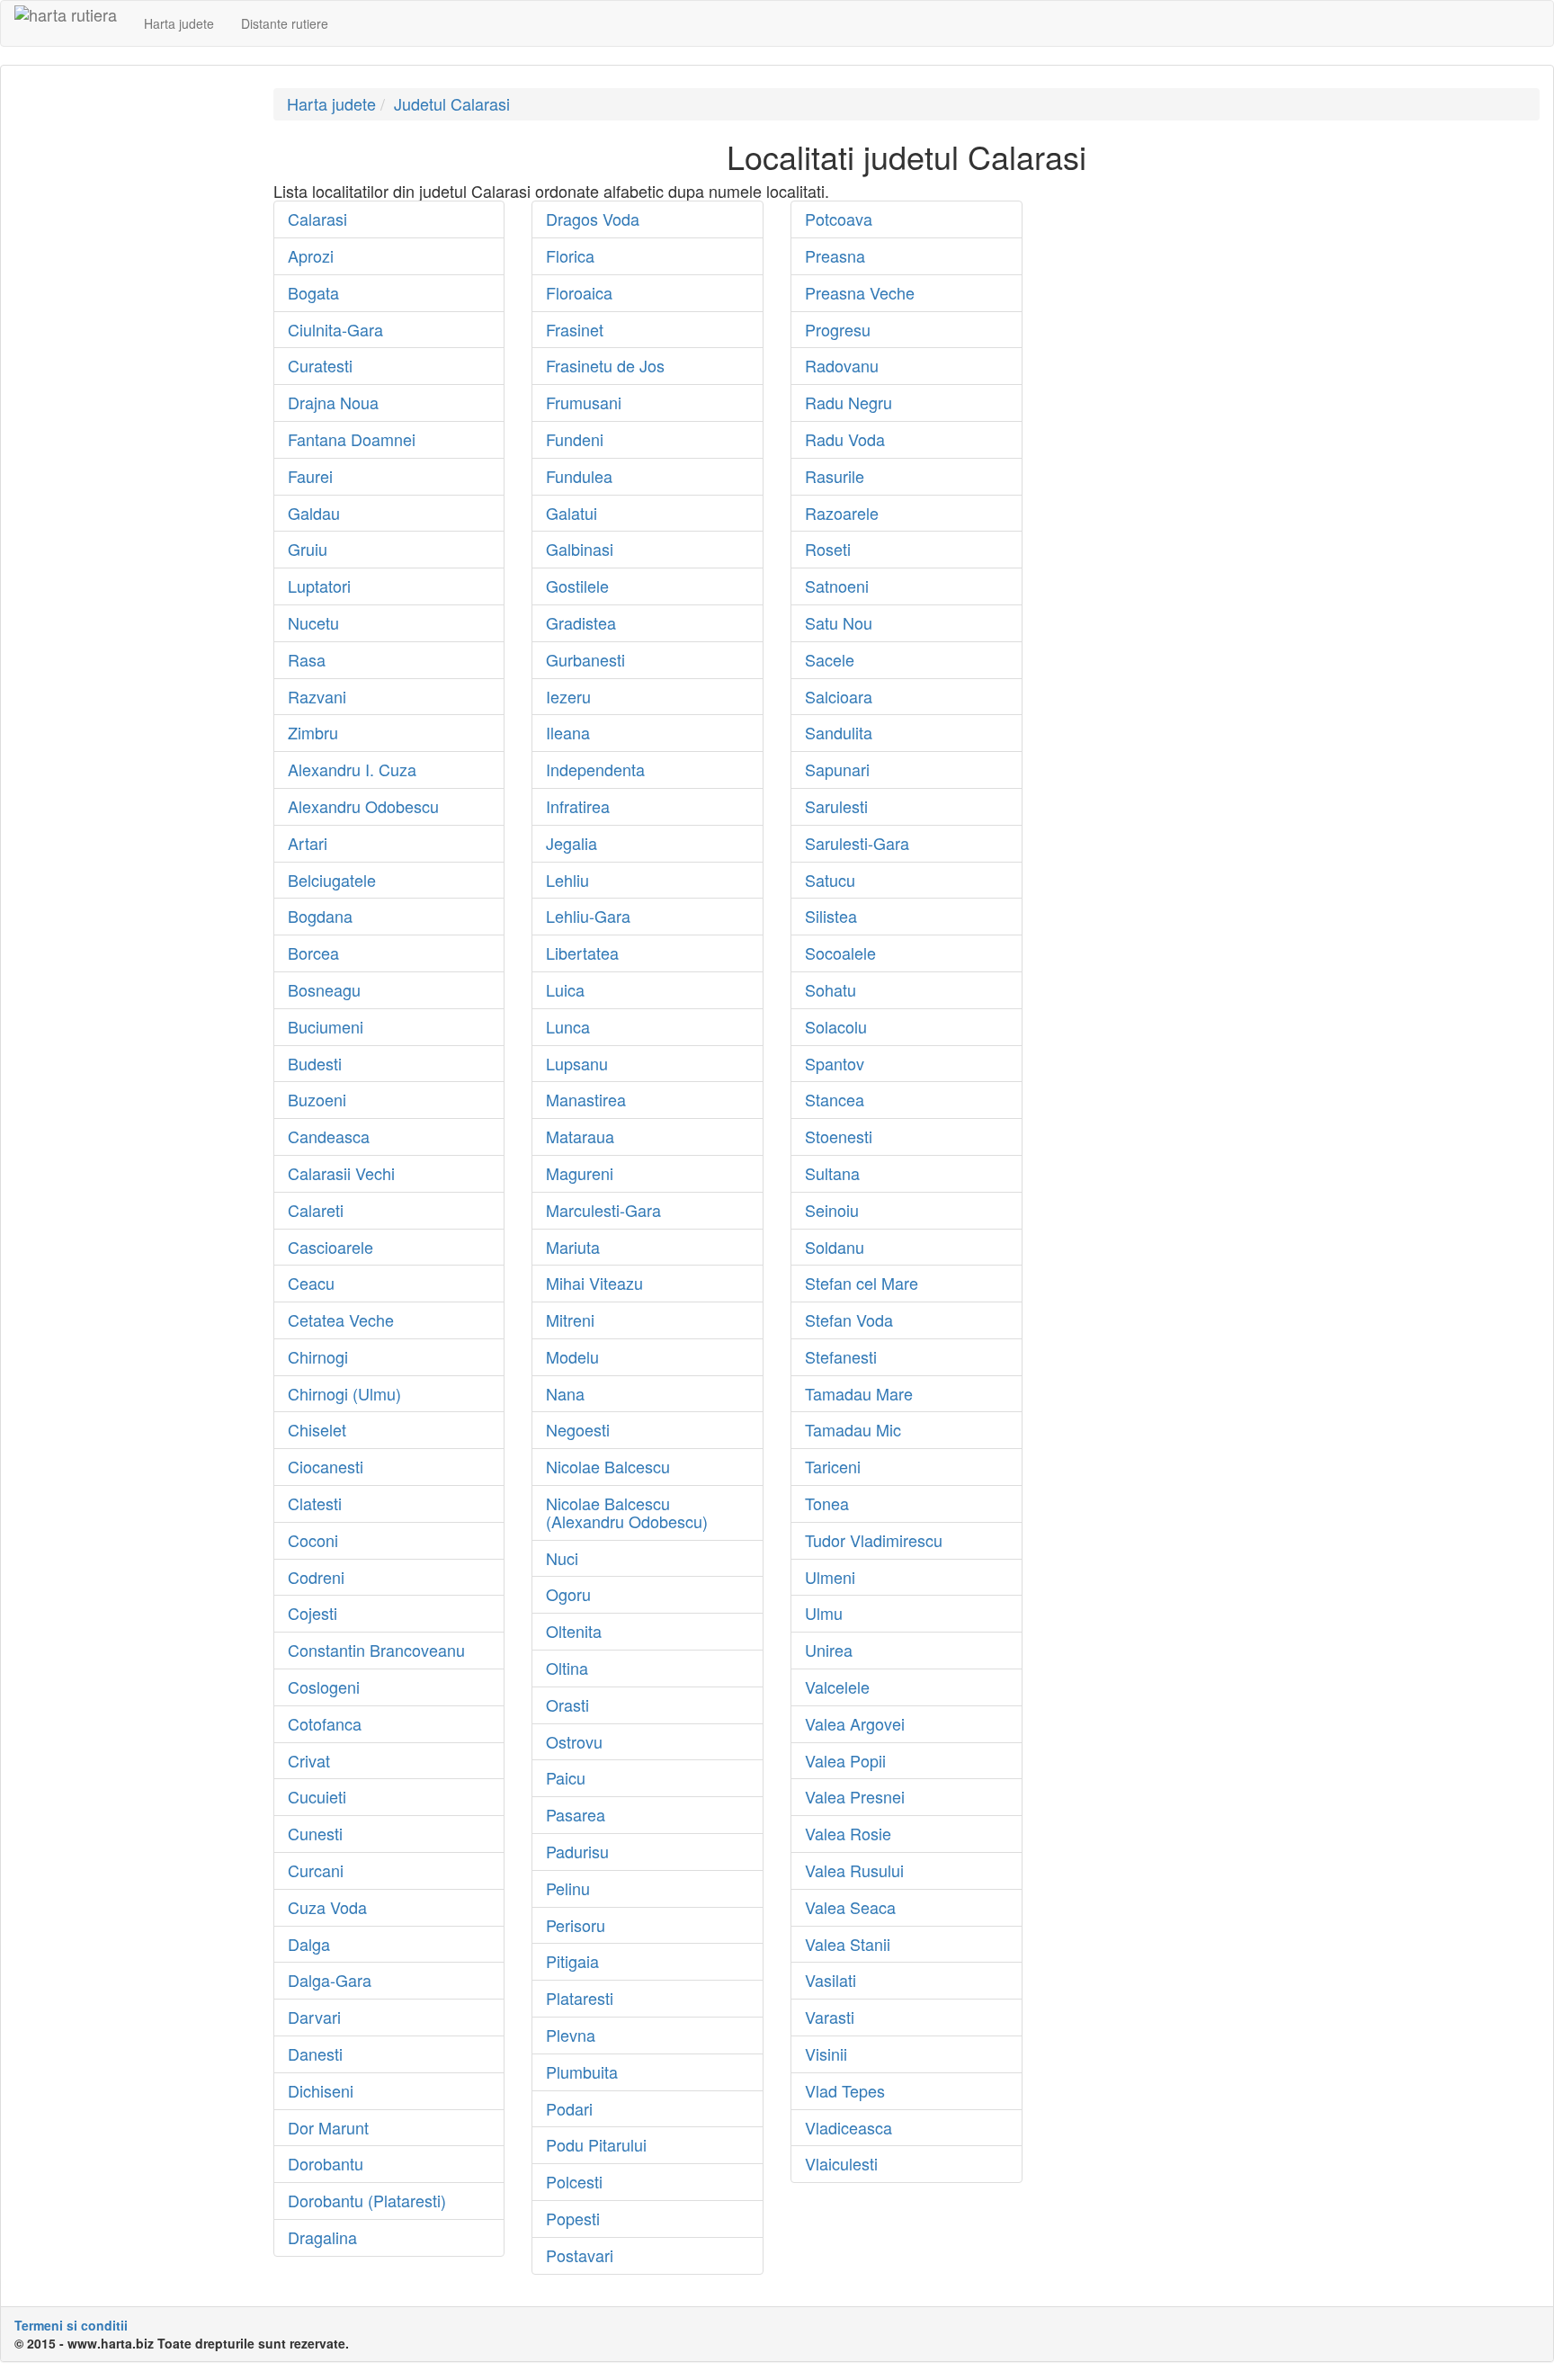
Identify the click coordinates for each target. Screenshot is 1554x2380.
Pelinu (568, 1888)
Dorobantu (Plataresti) (367, 2200)
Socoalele (840, 953)
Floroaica (579, 292)
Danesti (315, 2053)
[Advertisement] (130, 358)
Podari (569, 2108)
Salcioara (839, 696)
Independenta (595, 769)
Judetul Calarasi (452, 103)
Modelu (572, 1356)
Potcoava (839, 219)
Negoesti (578, 1429)
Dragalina (322, 2237)
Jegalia (572, 843)
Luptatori (319, 586)
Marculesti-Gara (603, 1210)
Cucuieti (317, 1796)
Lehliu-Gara (588, 916)
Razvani (317, 696)
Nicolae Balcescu (608, 1466)
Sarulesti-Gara (857, 843)
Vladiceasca (848, 2127)
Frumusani (584, 402)
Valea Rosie (848, 1833)
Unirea (829, 1650)
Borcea (313, 953)
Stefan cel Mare (862, 1283)
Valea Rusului (854, 1870)
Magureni (580, 1173)
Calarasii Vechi (341, 1173)
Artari (308, 843)
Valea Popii (845, 1760)
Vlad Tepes (845, 2090)
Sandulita (839, 732)
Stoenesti (839, 1136)
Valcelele (837, 1687)
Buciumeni (326, 1026)
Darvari (314, 2017)
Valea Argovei (855, 1723)
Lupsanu (577, 1063)
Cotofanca (325, 1723)
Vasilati (831, 1980)
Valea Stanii (848, 1944)
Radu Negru (848, 402)
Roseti (828, 549)
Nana (565, 1393)
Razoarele (842, 513)
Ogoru (568, 1594)
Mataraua (580, 1136)
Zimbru (313, 732)
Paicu (566, 1777)
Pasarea (576, 1814)
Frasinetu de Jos (605, 365)
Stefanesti (841, 1356)
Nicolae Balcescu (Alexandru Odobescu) (627, 1512)
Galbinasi (580, 549)
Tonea (827, 1503)
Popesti (573, 2218)
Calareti (316, 1210)
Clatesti (315, 1503)
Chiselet (317, 1429)
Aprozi (311, 255)
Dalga (309, 1944)
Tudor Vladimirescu (874, 1540)
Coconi (313, 1540)
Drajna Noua (333, 402)
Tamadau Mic (853, 1429)
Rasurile (835, 476)
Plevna (571, 2035)
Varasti (830, 2017)
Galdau (314, 513)
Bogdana (320, 916)
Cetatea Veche (341, 1320)
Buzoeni (317, 1099)
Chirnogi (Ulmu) (344, 1393)
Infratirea (578, 806)
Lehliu (567, 880)
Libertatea (582, 953)
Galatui (572, 513)
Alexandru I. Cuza (352, 769)
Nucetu (313, 622)
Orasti (567, 1704)
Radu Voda (845, 439)
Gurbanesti (585, 659)
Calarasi (317, 219)
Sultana (832, 1173)
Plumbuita (582, 2071)
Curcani (316, 1870)
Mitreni (570, 1320)
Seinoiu (832, 1210)
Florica (570, 255)
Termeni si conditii (71, 2325)
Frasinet (575, 329)
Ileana (568, 732)
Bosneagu (324, 989)
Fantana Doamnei (352, 439)
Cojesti (313, 1613)
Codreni (316, 1577)
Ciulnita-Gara (335, 329)
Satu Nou (839, 622)
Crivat (309, 1760)
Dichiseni (321, 2090)
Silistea (831, 916)
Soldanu (835, 1247)
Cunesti (315, 1833)
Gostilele (577, 586)
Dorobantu (326, 2163)
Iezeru (568, 696)
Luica (565, 989)
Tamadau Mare (859, 1393)
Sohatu (831, 989)
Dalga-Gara (330, 1980)
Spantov (835, 1063)
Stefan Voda (849, 1320)
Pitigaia (572, 1961)
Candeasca (329, 1136)
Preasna (835, 255)
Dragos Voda (593, 219)
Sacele (830, 659)
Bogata (313, 292)
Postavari (580, 2255)
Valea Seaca (850, 1907)
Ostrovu (574, 1741)
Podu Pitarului (596, 2144)
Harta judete (179, 23)
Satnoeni (837, 586)
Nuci (562, 1558)
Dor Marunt (328, 2127)
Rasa (307, 659)
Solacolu (836, 1026)
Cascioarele (330, 1247)
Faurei (310, 476)
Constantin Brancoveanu (376, 1650)
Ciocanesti (326, 1466)
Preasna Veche (860, 292)
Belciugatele (332, 880)
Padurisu (577, 1851)
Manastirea (586, 1099)
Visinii (826, 2053)
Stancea (835, 1099)
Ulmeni (830, 1577)
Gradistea (581, 622)
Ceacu (311, 1283)
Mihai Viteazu (594, 1283)
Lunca (568, 1026)
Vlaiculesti (841, 2163)
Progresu (838, 329)
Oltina (567, 1668)
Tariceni (833, 1466)
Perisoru (576, 1925)
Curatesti (320, 365)
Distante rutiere (285, 23)
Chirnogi (318, 1356)
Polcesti (574, 2181)
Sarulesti (836, 806)
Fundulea (579, 476)
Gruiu (308, 549)
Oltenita (574, 1631)
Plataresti (580, 1998)
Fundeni (575, 439)
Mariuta (573, 1247)
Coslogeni (324, 1687)
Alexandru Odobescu (363, 806)
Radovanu (842, 365)
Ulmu (824, 1613)
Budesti (315, 1063)
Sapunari (837, 769)
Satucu (830, 880)
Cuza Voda (327, 1907)
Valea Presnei (855, 1796)
